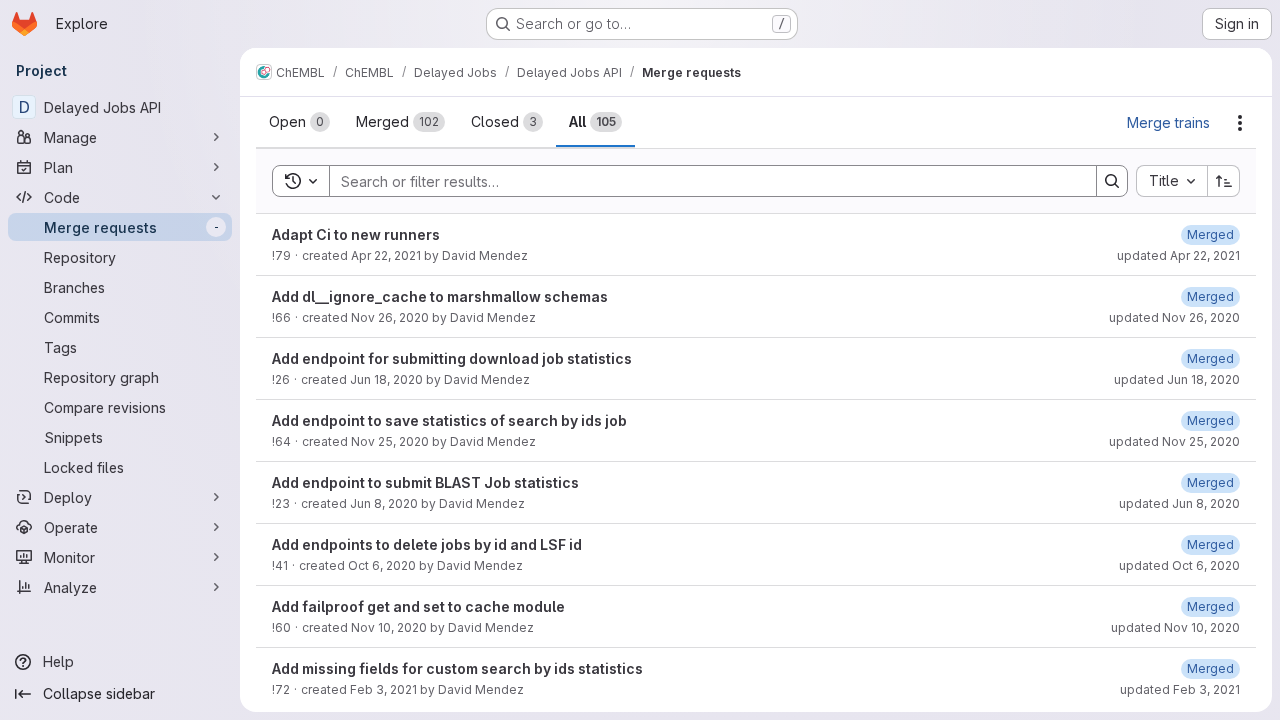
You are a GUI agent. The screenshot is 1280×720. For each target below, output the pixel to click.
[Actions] (1240, 123)
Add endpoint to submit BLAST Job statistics (425, 482)
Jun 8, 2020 (384, 503)
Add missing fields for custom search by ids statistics (457, 668)
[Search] (1112, 181)
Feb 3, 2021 (383, 689)
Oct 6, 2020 (382, 565)
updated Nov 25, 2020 (1174, 441)
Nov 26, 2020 (390, 317)
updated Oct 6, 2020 (1179, 565)
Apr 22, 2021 (386, 255)
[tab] (299, 122)
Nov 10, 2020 (389, 627)
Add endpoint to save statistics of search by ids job (449, 420)
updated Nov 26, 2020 (1174, 317)
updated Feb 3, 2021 (1180, 689)
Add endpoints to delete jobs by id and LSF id (427, 544)
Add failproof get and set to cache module (418, 606)
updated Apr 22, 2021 (1178, 255)
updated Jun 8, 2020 (1179, 503)
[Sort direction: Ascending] (1224, 181)
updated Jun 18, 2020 (1177, 379)
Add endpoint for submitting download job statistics (452, 358)
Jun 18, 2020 (386, 379)
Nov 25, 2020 (390, 441)
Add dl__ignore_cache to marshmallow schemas (440, 296)
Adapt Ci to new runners (356, 234)
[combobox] (1171, 181)
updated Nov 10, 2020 (1175, 627)
